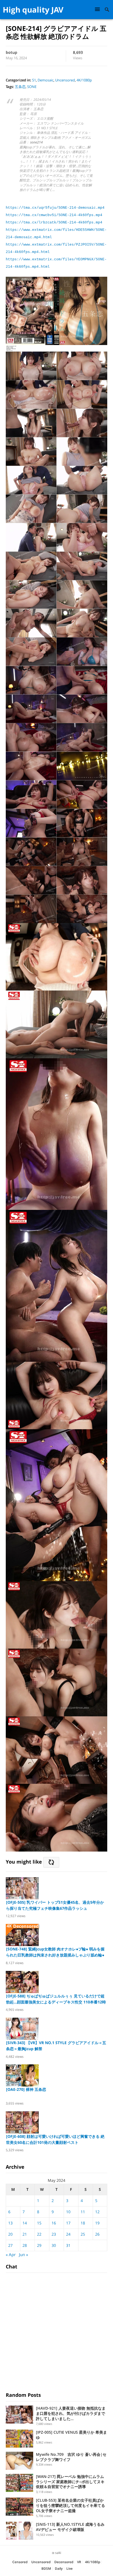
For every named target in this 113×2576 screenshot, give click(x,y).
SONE (32, 87)
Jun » (23, 2254)
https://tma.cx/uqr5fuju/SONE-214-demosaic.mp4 (55, 208)
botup (12, 52)
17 (68, 2223)
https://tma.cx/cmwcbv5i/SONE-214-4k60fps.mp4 (54, 215)
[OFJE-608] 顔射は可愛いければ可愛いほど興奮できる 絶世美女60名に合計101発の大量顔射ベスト (55, 2139)
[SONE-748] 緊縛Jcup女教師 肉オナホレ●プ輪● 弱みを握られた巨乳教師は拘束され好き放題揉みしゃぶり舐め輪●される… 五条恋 (55, 1952)
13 (10, 2223)
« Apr (11, 2254)
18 (83, 2223)
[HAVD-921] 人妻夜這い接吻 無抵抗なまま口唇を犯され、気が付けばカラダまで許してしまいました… (71, 2413)
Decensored (64, 2562)
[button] (98, 9)
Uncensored (65, 80)
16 (54, 2223)
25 (83, 2234)
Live (70, 2568)
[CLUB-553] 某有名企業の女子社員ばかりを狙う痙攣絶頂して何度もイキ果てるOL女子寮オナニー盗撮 (70, 2505)
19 (97, 2223)
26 (97, 2234)
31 (68, 2245)
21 (25, 2234)
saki (58, 2553)
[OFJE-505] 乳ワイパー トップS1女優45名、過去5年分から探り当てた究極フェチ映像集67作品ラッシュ (55, 1905)
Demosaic (46, 80)
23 (54, 2234)
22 (39, 2234)
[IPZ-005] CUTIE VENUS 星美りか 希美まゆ (71, 2435)
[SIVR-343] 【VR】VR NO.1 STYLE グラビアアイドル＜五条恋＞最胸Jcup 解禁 (56, 2046)
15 (39, 2223)
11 (83, 2212)
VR (79, 2562)
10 (68, 2212)
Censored (20, 2562)
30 (54, 2245)
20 (10, 2234)
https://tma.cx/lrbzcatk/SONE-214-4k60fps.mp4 (54, 222)
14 (25, 2223)
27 (10, 2245)
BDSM (46, 2568)
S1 (34, 80)
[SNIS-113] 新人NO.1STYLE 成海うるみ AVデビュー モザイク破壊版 (70, 2527)
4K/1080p (84, 80)
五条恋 (20, 87)
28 (25, 2245)
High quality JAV (33, 10)
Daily (59, 2568)
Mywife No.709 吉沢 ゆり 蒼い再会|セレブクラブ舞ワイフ (71, 2457)
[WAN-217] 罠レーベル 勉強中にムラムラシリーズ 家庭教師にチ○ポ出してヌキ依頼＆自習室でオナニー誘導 (70, 2482)
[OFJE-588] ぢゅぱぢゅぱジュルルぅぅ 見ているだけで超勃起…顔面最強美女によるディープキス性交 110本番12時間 (56, 1999)
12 (97, 2212)
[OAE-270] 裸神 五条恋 (26, 2089)
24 (68, 2234)
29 (39, 2245)
